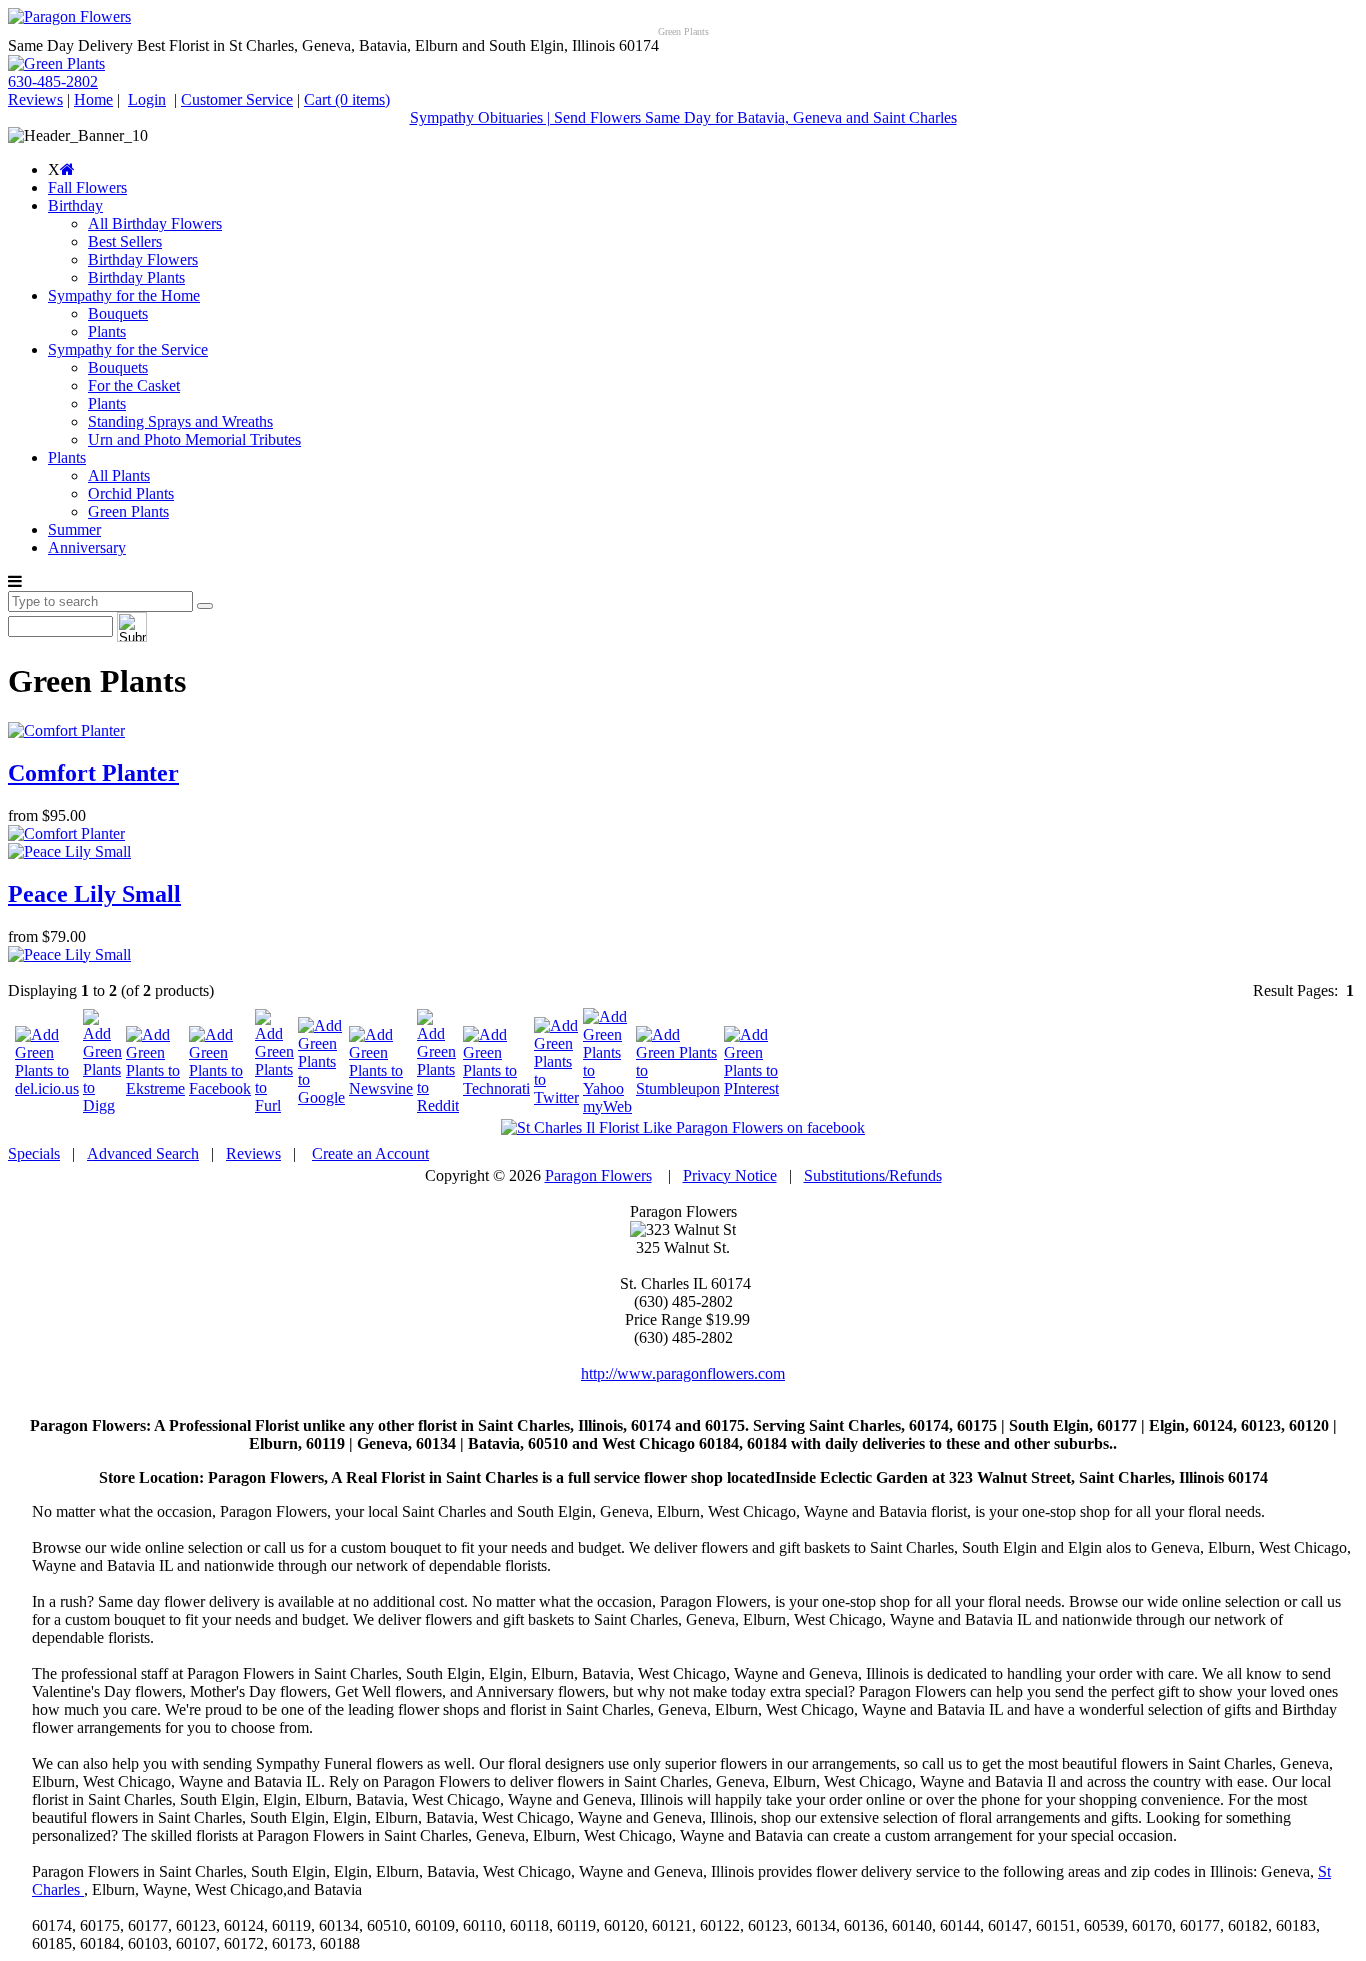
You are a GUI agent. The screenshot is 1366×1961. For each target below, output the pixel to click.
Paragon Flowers (598, 1175)
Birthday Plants (136, 277)
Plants (107, 331)
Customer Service (237, 99)
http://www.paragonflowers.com (683, 1373)
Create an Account (370, 1153)
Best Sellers (125, 241)
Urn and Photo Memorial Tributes (194, 439)
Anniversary (87, 547)
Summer (74, 529)
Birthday (75, 205)
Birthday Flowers (143, 259)
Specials (34, 1153)
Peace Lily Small (94, 894)
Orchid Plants (131, 493)
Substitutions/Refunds (873, 1175)
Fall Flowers (87, 187)
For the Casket (134, 385)
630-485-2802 (53, 81)
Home (93, 99)
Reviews (35, 99)
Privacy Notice (730, 1175)
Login (147, 99)
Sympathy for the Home (124, 295)
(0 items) (347, 99)
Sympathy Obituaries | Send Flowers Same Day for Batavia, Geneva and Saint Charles (683, 117)
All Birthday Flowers (155, 223)
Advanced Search (143, 1153)
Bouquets (118, 313)
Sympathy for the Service (128, 349)
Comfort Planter (93, 773)
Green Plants (128, 511)
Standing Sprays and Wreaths (180, 421)
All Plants (119, 475)
